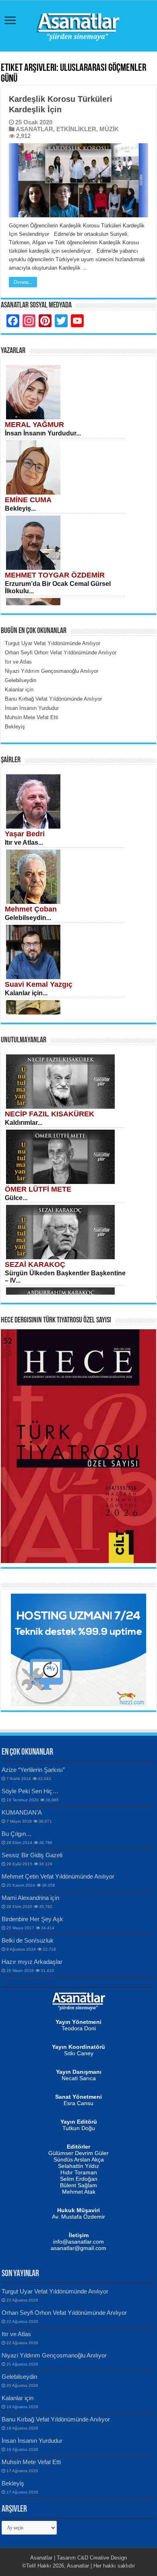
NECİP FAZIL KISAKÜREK (50, 1114)
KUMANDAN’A (22, 1812)
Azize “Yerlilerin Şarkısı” (33, 1770)
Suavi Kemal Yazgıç (39, 984)
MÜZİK (109, 129)
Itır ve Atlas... (24, 843)
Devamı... (23, 282)
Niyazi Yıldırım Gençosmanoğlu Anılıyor (54, 2355)
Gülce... (16, 1198)
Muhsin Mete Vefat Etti (31, 2462)
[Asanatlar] (78, 25)
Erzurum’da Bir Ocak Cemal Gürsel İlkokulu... (58, 587)
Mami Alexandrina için (30, 1898)
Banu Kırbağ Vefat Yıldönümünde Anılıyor (56, 2419)
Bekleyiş (13, 2483)
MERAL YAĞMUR (34, 425)
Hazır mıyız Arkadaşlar (32, 1962)
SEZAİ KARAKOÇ (35, 1264)
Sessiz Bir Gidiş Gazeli (32, 1855)
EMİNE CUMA (28, 500)
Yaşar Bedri (25, 834)
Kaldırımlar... (24, 1123)
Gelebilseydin (19, 2377)
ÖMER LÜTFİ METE (38, 1189)
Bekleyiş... (20, 508)
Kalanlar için (18, 2398)
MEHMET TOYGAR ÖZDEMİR (55, 575)
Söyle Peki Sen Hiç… (30, 1791)
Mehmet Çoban (31, 909)
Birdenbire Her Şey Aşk (32, 1919)
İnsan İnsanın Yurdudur (32, 2441)
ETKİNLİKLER (76, 129)
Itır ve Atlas (16, 2334)
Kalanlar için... (26, 993)
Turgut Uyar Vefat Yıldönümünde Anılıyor (55, 2291)
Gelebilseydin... (28, 918)
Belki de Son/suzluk (28, 1940)
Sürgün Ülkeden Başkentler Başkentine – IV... (65, 1277)
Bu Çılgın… (17, 1834)
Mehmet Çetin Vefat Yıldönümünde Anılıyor (58, 1876)
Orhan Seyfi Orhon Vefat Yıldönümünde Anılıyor (64, 2313)
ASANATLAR (34, 129)
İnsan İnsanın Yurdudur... (43, 433)
